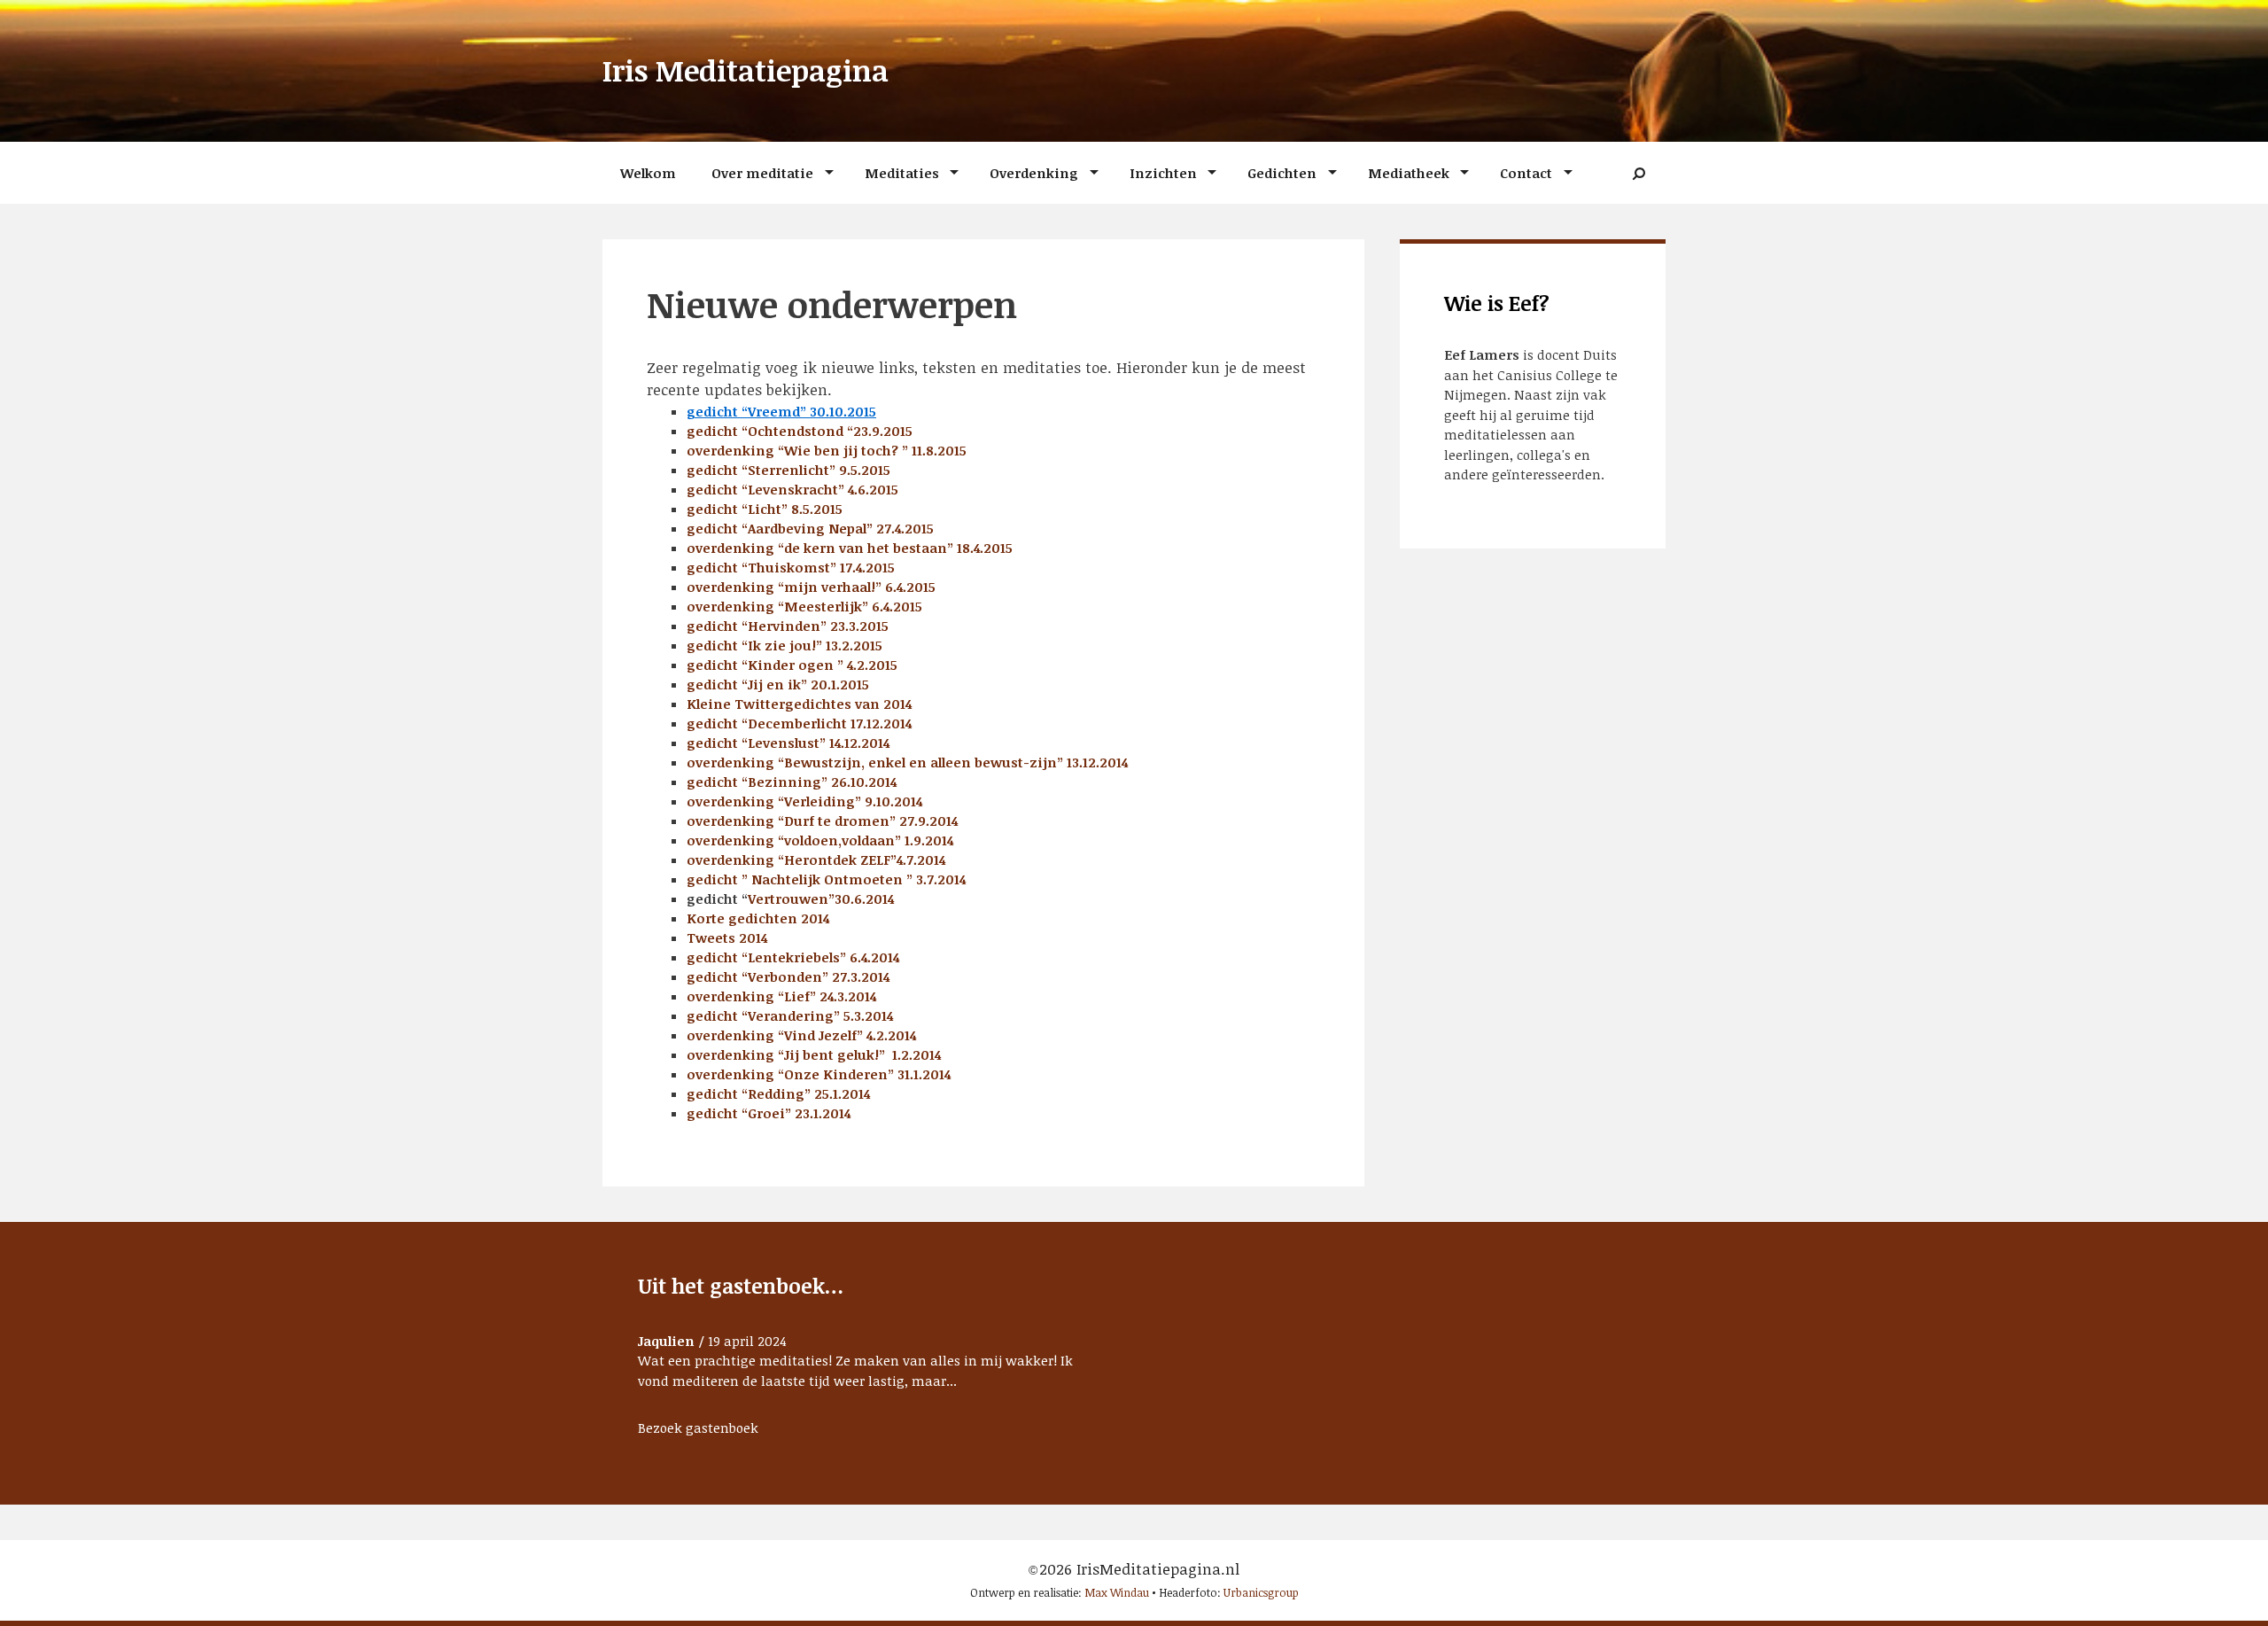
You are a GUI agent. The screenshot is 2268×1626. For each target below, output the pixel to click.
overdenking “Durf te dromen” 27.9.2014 (822, 821)
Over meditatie (762, 173)
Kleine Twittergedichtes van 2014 (799, 704)
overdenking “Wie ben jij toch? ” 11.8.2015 (827, 450)
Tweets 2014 (727, 937)
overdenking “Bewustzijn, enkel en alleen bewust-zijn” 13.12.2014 (907, 762)
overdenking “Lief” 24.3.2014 (781, 996)
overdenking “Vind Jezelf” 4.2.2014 (801, 1035)
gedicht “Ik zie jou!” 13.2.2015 (784, 645)
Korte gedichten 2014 (758, 918)
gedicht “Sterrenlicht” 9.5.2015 (788, 470)
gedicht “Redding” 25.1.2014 (778, 1093)
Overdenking (1034, 173)
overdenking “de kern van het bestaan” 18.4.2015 (850, 548)
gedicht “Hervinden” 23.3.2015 (788, 626)
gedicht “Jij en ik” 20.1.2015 (778, 684)
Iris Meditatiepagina (746, 70)
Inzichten (1163, 173)
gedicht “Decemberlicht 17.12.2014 (799, 723)
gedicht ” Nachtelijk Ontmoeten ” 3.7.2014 (826, 879)
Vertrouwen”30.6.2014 (821, 899)
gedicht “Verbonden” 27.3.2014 (788, 976)
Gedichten (1282, 173)
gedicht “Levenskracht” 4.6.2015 (792, 489)
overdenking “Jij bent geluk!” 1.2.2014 (814, 1054)
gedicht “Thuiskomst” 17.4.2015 (791, 567)
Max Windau (1117, 1592)
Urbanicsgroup (1261, 1592)
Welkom (648, 173)
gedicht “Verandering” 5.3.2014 (790, 1015)
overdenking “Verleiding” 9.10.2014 (804, 801)
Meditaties (902, 173)
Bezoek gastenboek (698, 1428)
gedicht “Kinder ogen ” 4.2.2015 (792, 665)
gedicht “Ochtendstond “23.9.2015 (800, 431)
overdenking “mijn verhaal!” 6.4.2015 (811, 587)
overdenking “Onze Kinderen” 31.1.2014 (819, 1074)
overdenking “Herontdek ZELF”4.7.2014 (816, 860)
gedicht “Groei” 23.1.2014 (769, 1113)
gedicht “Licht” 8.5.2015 (765, 509)
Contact (1526, 173)
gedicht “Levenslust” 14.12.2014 (788, 743)
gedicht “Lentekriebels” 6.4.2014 (793, 957)
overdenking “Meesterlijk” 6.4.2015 (804, 606)
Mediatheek (1409, 173)
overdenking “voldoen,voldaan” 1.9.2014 (820, 840)
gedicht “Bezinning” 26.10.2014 (792, 782)
